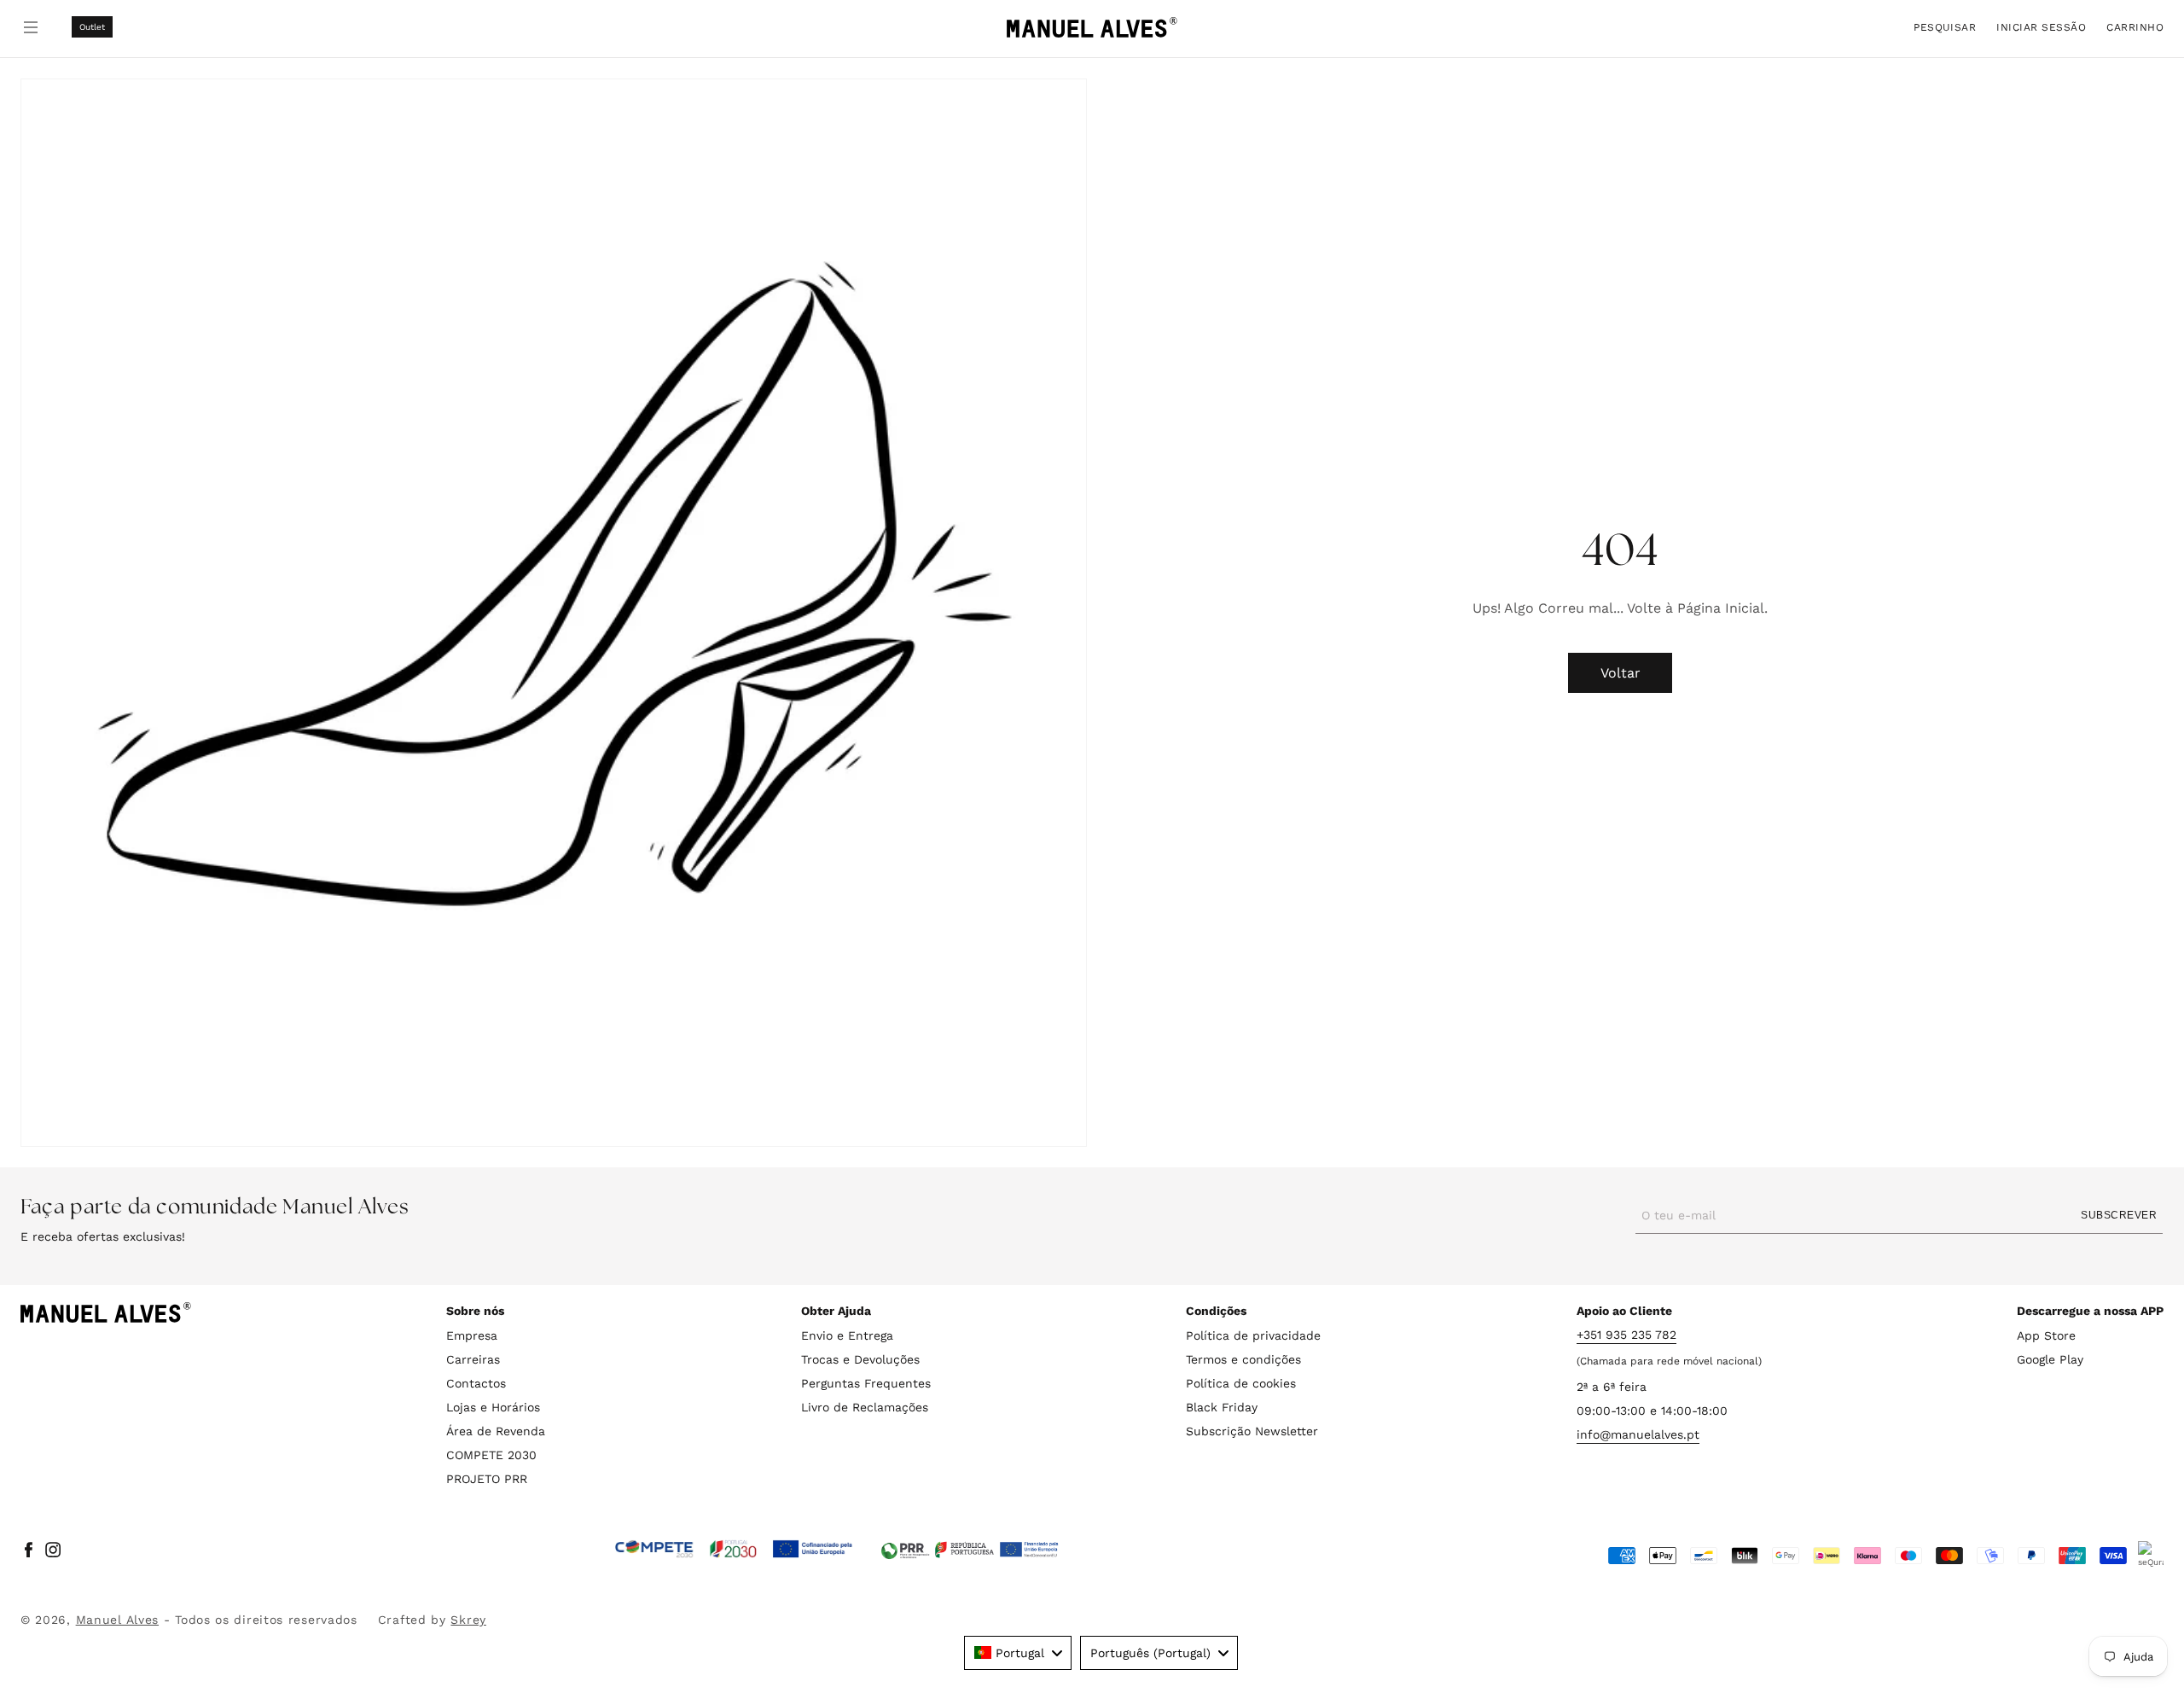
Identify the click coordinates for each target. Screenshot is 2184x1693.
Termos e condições (1243, 1359)
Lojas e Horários (493, 1407)
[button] (1945, 27)
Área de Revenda (496, 1431)
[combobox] (1018, 1653)
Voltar (1621, 673)
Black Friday (1222, 1407)
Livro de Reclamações (865, 1407)
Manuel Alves (117, 1620)
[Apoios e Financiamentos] (734, 1550)
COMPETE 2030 (491, 1455)
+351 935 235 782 (1626, 1335)
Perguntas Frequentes (866, 1383)
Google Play (2050, 1359)
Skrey (468, 1620)
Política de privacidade (1253, 1335)
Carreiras (473, 1359)
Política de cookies (1241, 1383)
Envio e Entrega (847, 1335)
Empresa (472, 1335)
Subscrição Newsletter (1252, 1431)
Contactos (476, 1383)
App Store (2046, 1335)
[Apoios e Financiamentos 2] (970, 1550)
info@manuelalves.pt (1638, 1434)
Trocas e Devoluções (860, 1359)
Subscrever (2119, 1215)
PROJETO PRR (487, 1479)
